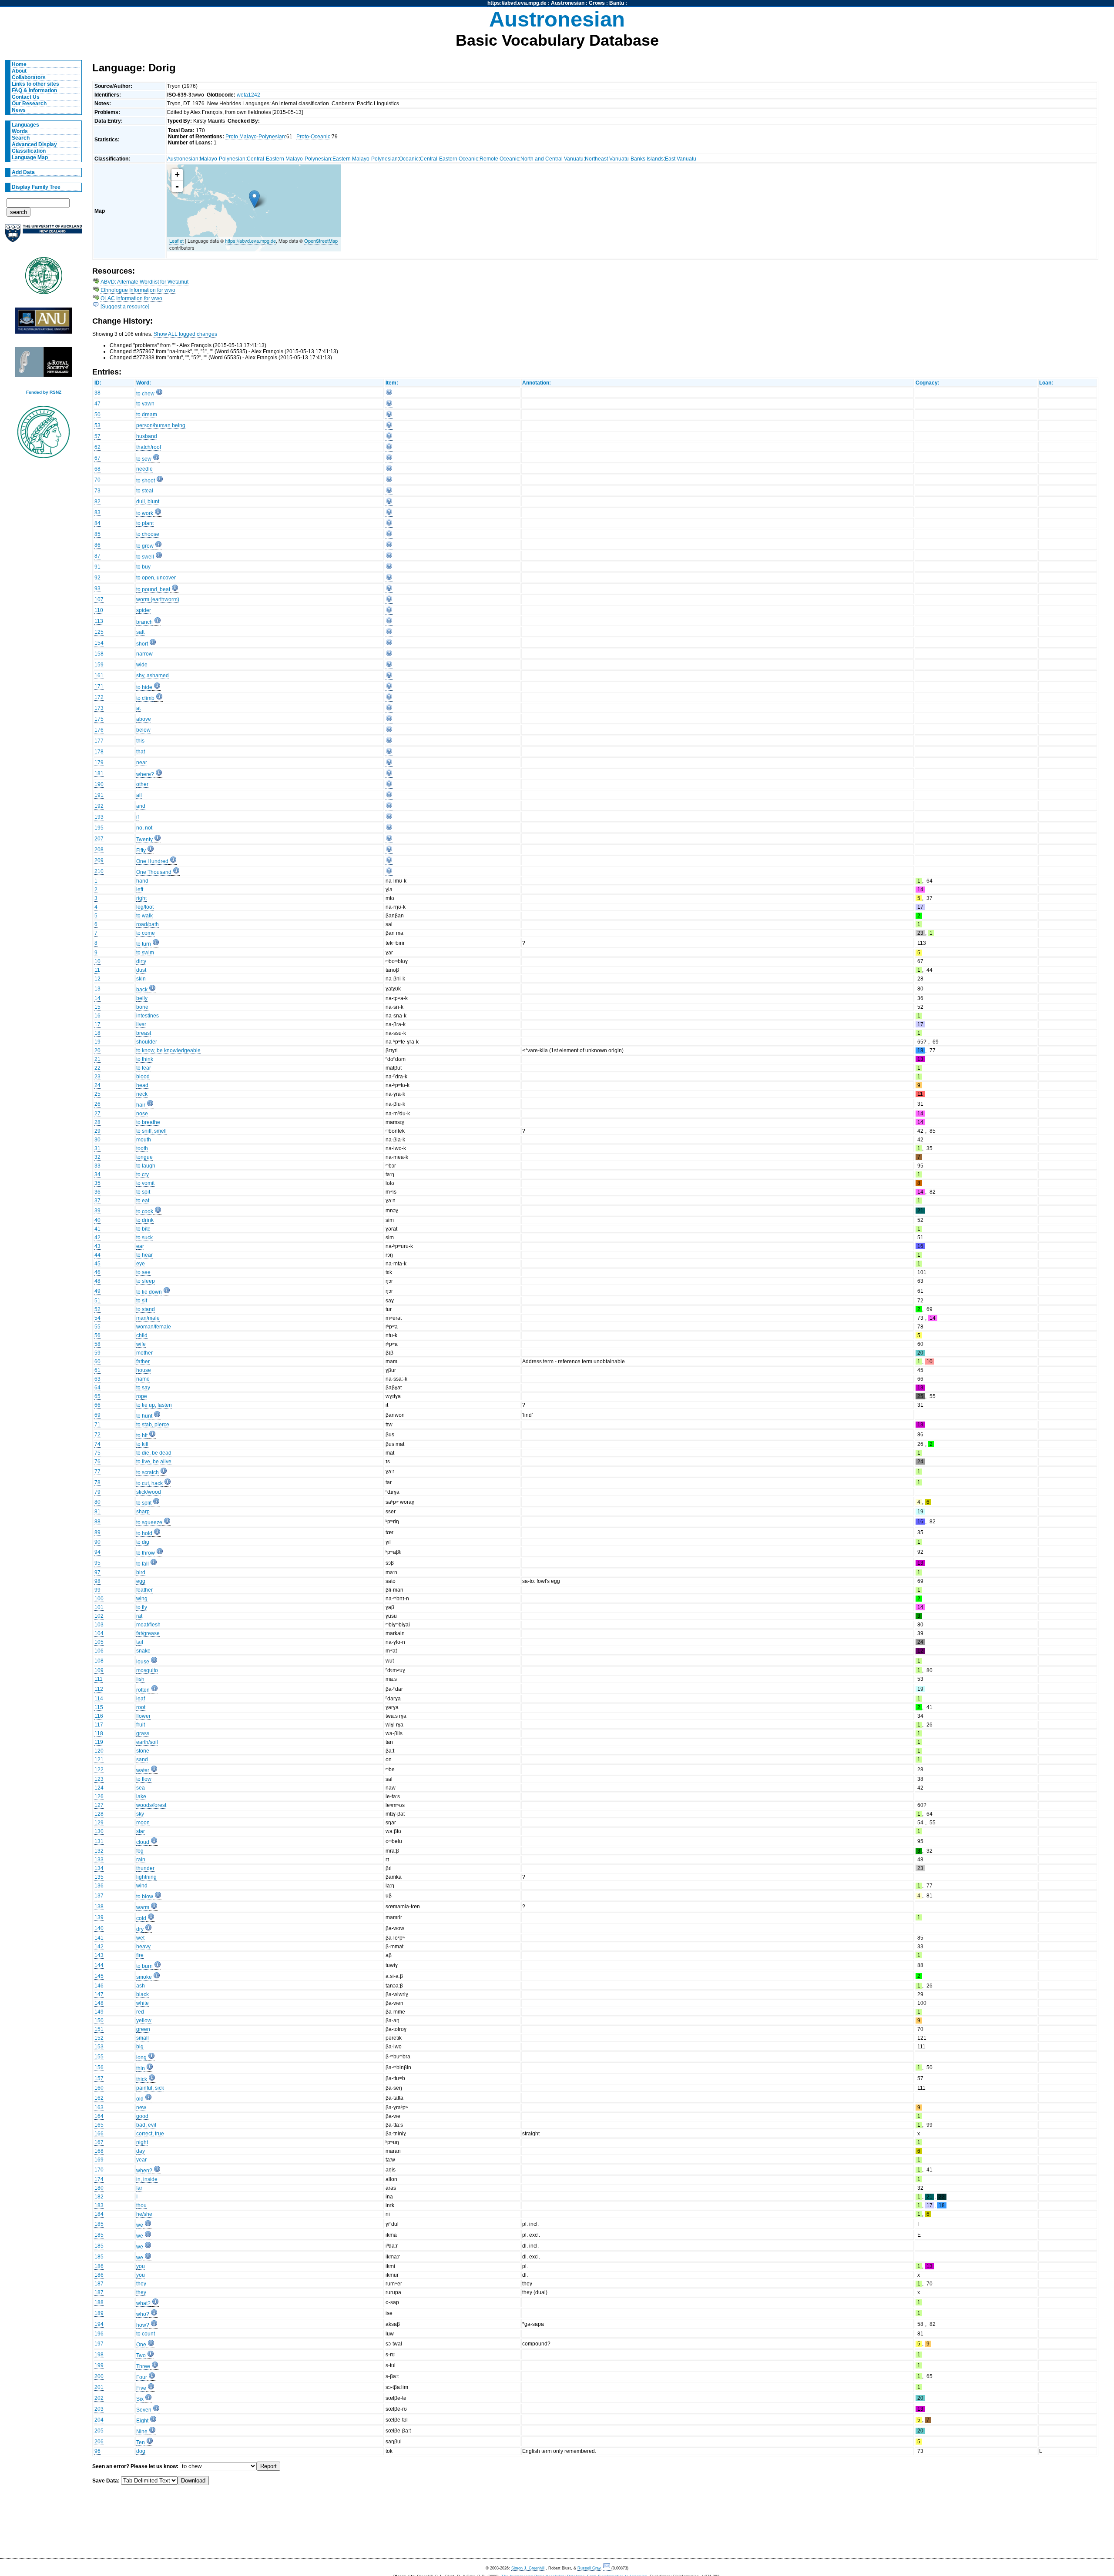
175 (99, 719)
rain (141, 1860)
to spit (143, 1192)
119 (99, 1742)
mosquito (147, 1670)
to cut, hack (149, 1483)
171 (99, 686)
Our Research (29, 104)
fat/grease (148, 1633)
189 (99, 2313)
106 (99, 1651)
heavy (143, 1947)
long (141, 2057)
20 (97, 1050)
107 (99, 599)
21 (97, 1059)
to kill (142, 1444)
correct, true (150, 2134)
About (19, 71)
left (140, 890)
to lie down (149, 1292)
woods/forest (151, 1805)
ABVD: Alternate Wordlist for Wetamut (144, 282)
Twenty (144, 840)
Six (140, 2399)
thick (142, 2079)
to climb (145, 698)
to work (145, 513)
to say (143, 1388)
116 (99, 1716)
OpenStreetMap (321, 241)
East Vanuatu (681, 159)
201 (99, 2387)
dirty (141, 961)
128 (99, 1814)
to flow (144, 1779)
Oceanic (409, 159)
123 (99, 1779)
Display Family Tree (36, 187)
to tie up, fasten (154, 1405)
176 (99, 730)
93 (97, 589)
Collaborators (29, 77)
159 (99, 665)
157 (99, 2078)
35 (97, 1183)
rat (139, 1616)
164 (99, 2116)
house (144, 1370)
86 (97, 545)
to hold (144, 1533)
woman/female (154, 1327)
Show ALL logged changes (185, 334)
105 (99, 1642)
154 (99, 643)
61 (97, 1370)
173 (99, 708)
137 (99, 1896)
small (143, 2038)
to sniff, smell (151, 1131)
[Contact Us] (607, 2568)
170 (99, 2170)
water (143, 1770)
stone (143, 1751)
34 (97, 1174)
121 (99, 1760)
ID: (98, 383)
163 (99, 2108)
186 (99, 2266)
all (139, 795)
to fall (143, 1564)
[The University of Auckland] (44, 237)
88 (97, 1522)
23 (97, 1077)
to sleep (146, 1281)
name (143, 1379)
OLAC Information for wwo (131, 298)
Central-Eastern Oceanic (449, 159)
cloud (143, 1842)
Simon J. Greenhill (528, 2568)
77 (97, 1472)
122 (99, 1770)
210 (99, 871)
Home (19, 64)
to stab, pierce (153, 1425)
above (144, 719)
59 (97, 1353)
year (141, 2160)
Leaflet (176, 241)
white (143, 2003)
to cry (143, 1174)
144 (99, 1965)
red (140, 2012)
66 (97, 1405)
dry (140, 1929)
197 (99, 2344)
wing (142, 1599)
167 (99, 2142)
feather (144, 1590)
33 (97, 1166)
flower (143, 1716)
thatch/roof (149, 447)
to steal (145, 491)
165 (99, 2125)
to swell (145, 557)
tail (140, 1642)
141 (99, 1938)
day (141, 2151)
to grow (145, 546)
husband (147, 436)
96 (97, 2451)
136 (99, 1886)
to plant (145, 523)
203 (99, 2409)
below (143, 730)
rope (142, 1396)
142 (99, 1947)
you (141, 2266)
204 (99, 2420)
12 (97, 979)
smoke (144, 1977)
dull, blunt (148, 502)
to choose (148, 534)
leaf (141, 1699)
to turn (144, 944)
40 (97, 1220)
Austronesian (568, 3)
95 (97, 1563)
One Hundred (152, 861)
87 (97, 556)
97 (97, 1572)
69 (97, 1415)
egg (141, 1581)
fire (140, 1955)
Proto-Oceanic (313, 137)
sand (142, 1760)
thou (141, 2205)
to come (146, 933)
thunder (145, 1868)
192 (99, 806)
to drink (145, 1220)
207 (99, 839)
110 (99, 610)
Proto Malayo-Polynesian (255, 137)
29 (97, 1131)
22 (97, 1068)
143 (99, 1955)
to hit (142, 1435)
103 (99, 1625)
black (143, 1994)
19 (97, 1042)
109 (99, 1670)
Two (141, 2355)
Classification (29, 151)
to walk (144, 916)
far (139, 2188)
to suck (144, 1238)
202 (99, 2398)
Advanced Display (34, 144)
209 (99, 860)
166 (99, 2134)
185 (99, 2224)
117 (99, 1725)
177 (99, 741)
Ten (141, 2442)
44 (97, 1255)
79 (97, 1492)
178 (99, 752)
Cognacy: (928, 383)
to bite (143, 1229)
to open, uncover (156, 578)
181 (99, 773)
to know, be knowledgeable (168, 1050)
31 (97, 1148)
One (141, 2345)
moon (143, 1823)
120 (99, 1751)
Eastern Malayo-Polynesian (365, 159)
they (141, 2284)
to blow (145, 1897)
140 (99, 1928)
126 (99, 1797)
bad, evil (146, 2125)
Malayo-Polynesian (223, 159)
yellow (144, 2021)
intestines (148, 1016)
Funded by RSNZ (44, 392)
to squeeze (149, 1522)
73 (97, 491)
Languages (25, 125)
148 (99, 2003)
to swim (145, 953)
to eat (143, 1201)
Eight (142, 2421)
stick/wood (149, 1492)
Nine (142, 2432)
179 (99, 763)
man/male (148, 1318)
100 (99, 1599)
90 (97, 1542)
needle (144, 469)
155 (99, 2057)
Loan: (1046, 383)
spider (144, 610)
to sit (142, 1301)
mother (144, 1353)
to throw (146, 1553)
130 (99, 1831)
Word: (144, 383)
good (142, 2116)
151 (99, 2029)
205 (99, 2431)
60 (97, 1362)
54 (97, 1318)
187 (99, 2284)
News (19, 110)
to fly (142, 1607)
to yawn (145, 404)
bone (142, 1007)
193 (99, 817)
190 (99, 784)
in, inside (147, 2179)
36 (97, 1192)
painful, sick (150, 2088)
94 (97, 1552)
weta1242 (248, 95)
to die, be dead (154, 1453)
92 (97, 578)
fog (140, 1851)
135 (99, 1877)
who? (143, 2314)
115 (99, 1707)
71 (97, 1425)
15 (97, 1007)
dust (141, 970)
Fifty (141, 850)
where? (145, 774)
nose (142, 1114)
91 (97, 567)
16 (97, 1016)
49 (97, 1291)
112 (99, 1689)
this (140, 741)
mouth (144, 1140)
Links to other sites (35, 84)
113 (99, 621)
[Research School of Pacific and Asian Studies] (44, 323)
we (140, 2225)
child (142, 1335)
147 (99, 1994)
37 (97, 1201)
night (142, 2142)
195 (99, 828)
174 (99, 2179)
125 (99, 632)
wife (141, 1344)
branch (144, 622)
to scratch (148, 1472)
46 (97, 1272)
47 (97, 404)
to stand (146, 1309)
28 (97, 1122)
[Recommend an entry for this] (389, 394)
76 (97, 1462)
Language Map (30, 157)
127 (99, 1805)
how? (143, 2325)
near (142, 763)
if (138, 817)
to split (144, 1503)
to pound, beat (153, 589)
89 (97, 1532)
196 (99, 2334)
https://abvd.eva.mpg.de (517, 3)
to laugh (146, 1166)
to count (146, 2334)
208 (99, 850)
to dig (143, 1542)
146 (99, 1986)
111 (99, 1679)
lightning (146, 1877)
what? (143, 2303)
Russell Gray (589, 2568)
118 (99, 1733)
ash (141, 1986)
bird (141, 1572)
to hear (144, 1255)
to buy (143, 567)
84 (97, 523)
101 (99, 1607)
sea (141, 1788)
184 (99, 2214)
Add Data (23, 172)
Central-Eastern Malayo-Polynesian (289, 159)
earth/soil (147, 1742)
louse (143, 1662)
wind (142, 1886)
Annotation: (537, 383)
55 (97, 1327)
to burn (144, 1966)
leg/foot (145, 907)
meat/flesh (148, 1625)
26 (97, 1104)
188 (99, 2302)
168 (99, 2151)
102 (99, 1616)
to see (143, 1272)
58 (97, 1344)
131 (99, 1841)
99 (97, 1590)
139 (99, 1917)
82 (97, 502)
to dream (147, 415)
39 (97, 1211)
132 (99, 1851)
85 (97, 534)
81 (97, 1512)
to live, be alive (154, 1462)
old (140, 2099)
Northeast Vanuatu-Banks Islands (624, 159)
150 (99, 2021)
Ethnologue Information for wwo (138, 290)
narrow (144, 654)
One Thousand (154, 872)
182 (99, 2197)
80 (97, 1502)
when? (144, 2171)
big (140, 2047)
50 (97, 415)
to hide (144, 687)
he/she (144, 2214)
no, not (144, 828)
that (141, 752)
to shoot (146, 481)
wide (142, 665)
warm (143, 1907)
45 (97, 1264)
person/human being (161, 425)
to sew (144, 459)
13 (97, 989)
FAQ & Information (34, 90)
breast (144, 1033)
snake (143, 1651)
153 (99, 2047)
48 (97, 1281)
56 (97, 1335)
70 (97, 480)
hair (141, 1105)
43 (97, 1246)
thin (141, 2068)
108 (99, 1661)
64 (97, 1388)
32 (97, 1157)
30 (97, 1140)
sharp (143, 1512)
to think (145, 1059)
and (141, 806)
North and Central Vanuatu (552, 159)
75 (97, 1453)
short (142, 644)
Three (143, 2366)
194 (99, 2324)
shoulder (147, 1042)
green (143, 2029)
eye (141, 1264)
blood (143, 1077)
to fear (144, 1068)
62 (97, 447)
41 (97, 1229)
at (138, 708)
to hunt (144, 1416)
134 (99, 1868)
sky (140, 1814)
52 (97, 1309)
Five (141, 2388)
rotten (143, 1690)
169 (99, 2160)
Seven (144, 2410)
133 (99, 1860)
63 (97, 1379)
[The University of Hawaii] (44, 278)
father (143, 1362)
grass (143, 1733)
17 (97, 1024)
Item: (392, 383)
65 (97, 1396)
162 (99, 2098)
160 (99, 2088)
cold (141, 1918)
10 (97, 961)
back (142, 990)
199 (99, 2365)
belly (142, 998)
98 (97, 1581)
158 (99, 654)
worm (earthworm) (158, 599)
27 (97, 1114)
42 (97, 1238)
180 (99, 2188)
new (141, 2108)
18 (97, 1033)
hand (142, 881)
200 (99, 2376)
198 (99, 2355)
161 (99, 676)
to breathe (148, 1122)
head (142, 1085)
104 (99, 1633)
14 (97, 998)
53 (97, 425)
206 (99, 2442)
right (141, 898)
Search (21, 138)
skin (141, 979)
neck (142, 1094)
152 (99, 2038)
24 (97, 1085)
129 (99, 1823)
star (141, 1831)
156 (99, 2067)
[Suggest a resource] (125, 307)
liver (141, 1024)
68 (97, 469)
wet (140, 1938)
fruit (141, 1725)
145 (99, 1976)
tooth (142, 1148)
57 (97, 436)
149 (99, 2012)
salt (140, 632)
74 (97, 1444)
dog (141, 2451)
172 (99, 697)
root (141, 1707)
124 (99, 1788)
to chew (145, 394)
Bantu (617, 3)
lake (141, 1797)
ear (140, 1246)
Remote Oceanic (499, 159)
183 (99, 2205)
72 (97, 1435)
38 (97, 393)
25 (97, 1094)
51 (97, 1301)
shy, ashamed (153, 676)
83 (97, 512)
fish (140, 1679)
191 (99, 795)
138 (99, 1907)
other (142, 784)
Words (20, 131)
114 (99, 1699)
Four (142, 2377)
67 (97, 458)
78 (97, 1482)
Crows (597, 3)
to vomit (145, 1183)
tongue (144, 1157)
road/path (148, 924)
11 (97, 970)
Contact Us (26, 97)
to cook (145, 1211)
